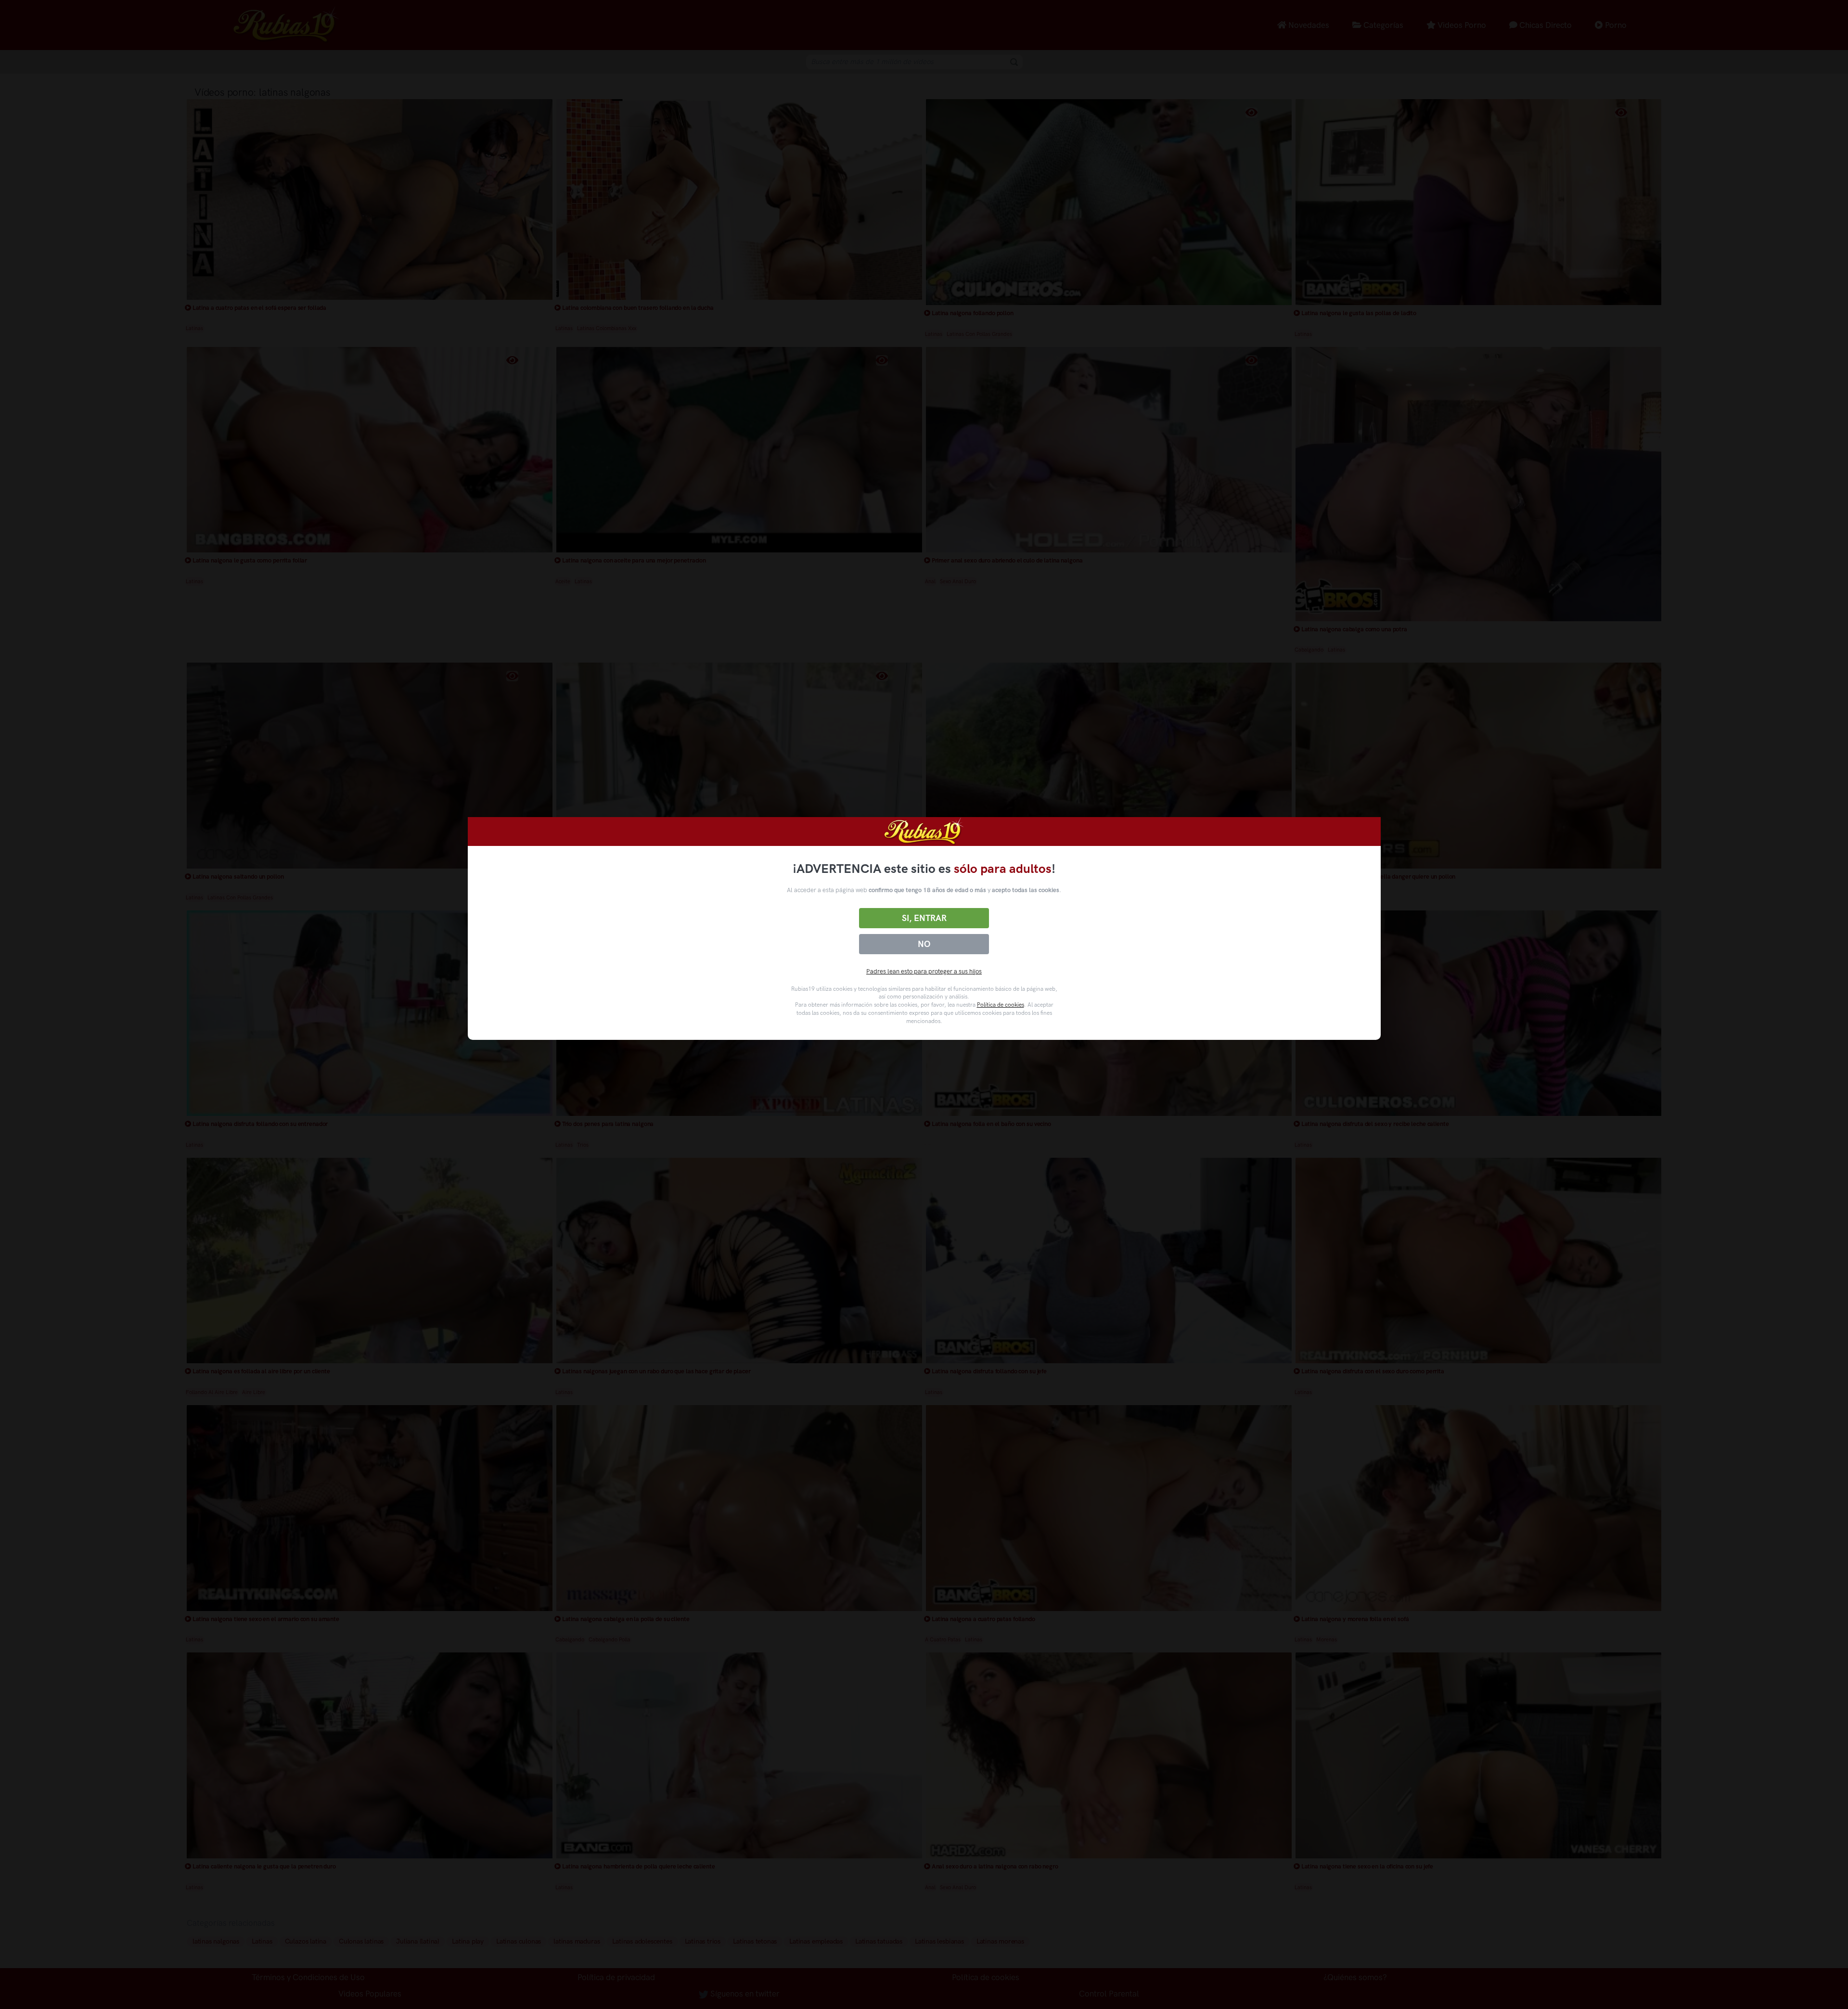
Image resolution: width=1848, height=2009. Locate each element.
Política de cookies (1001, 1005)
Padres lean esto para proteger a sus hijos (924, 971)
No (924, 944)
